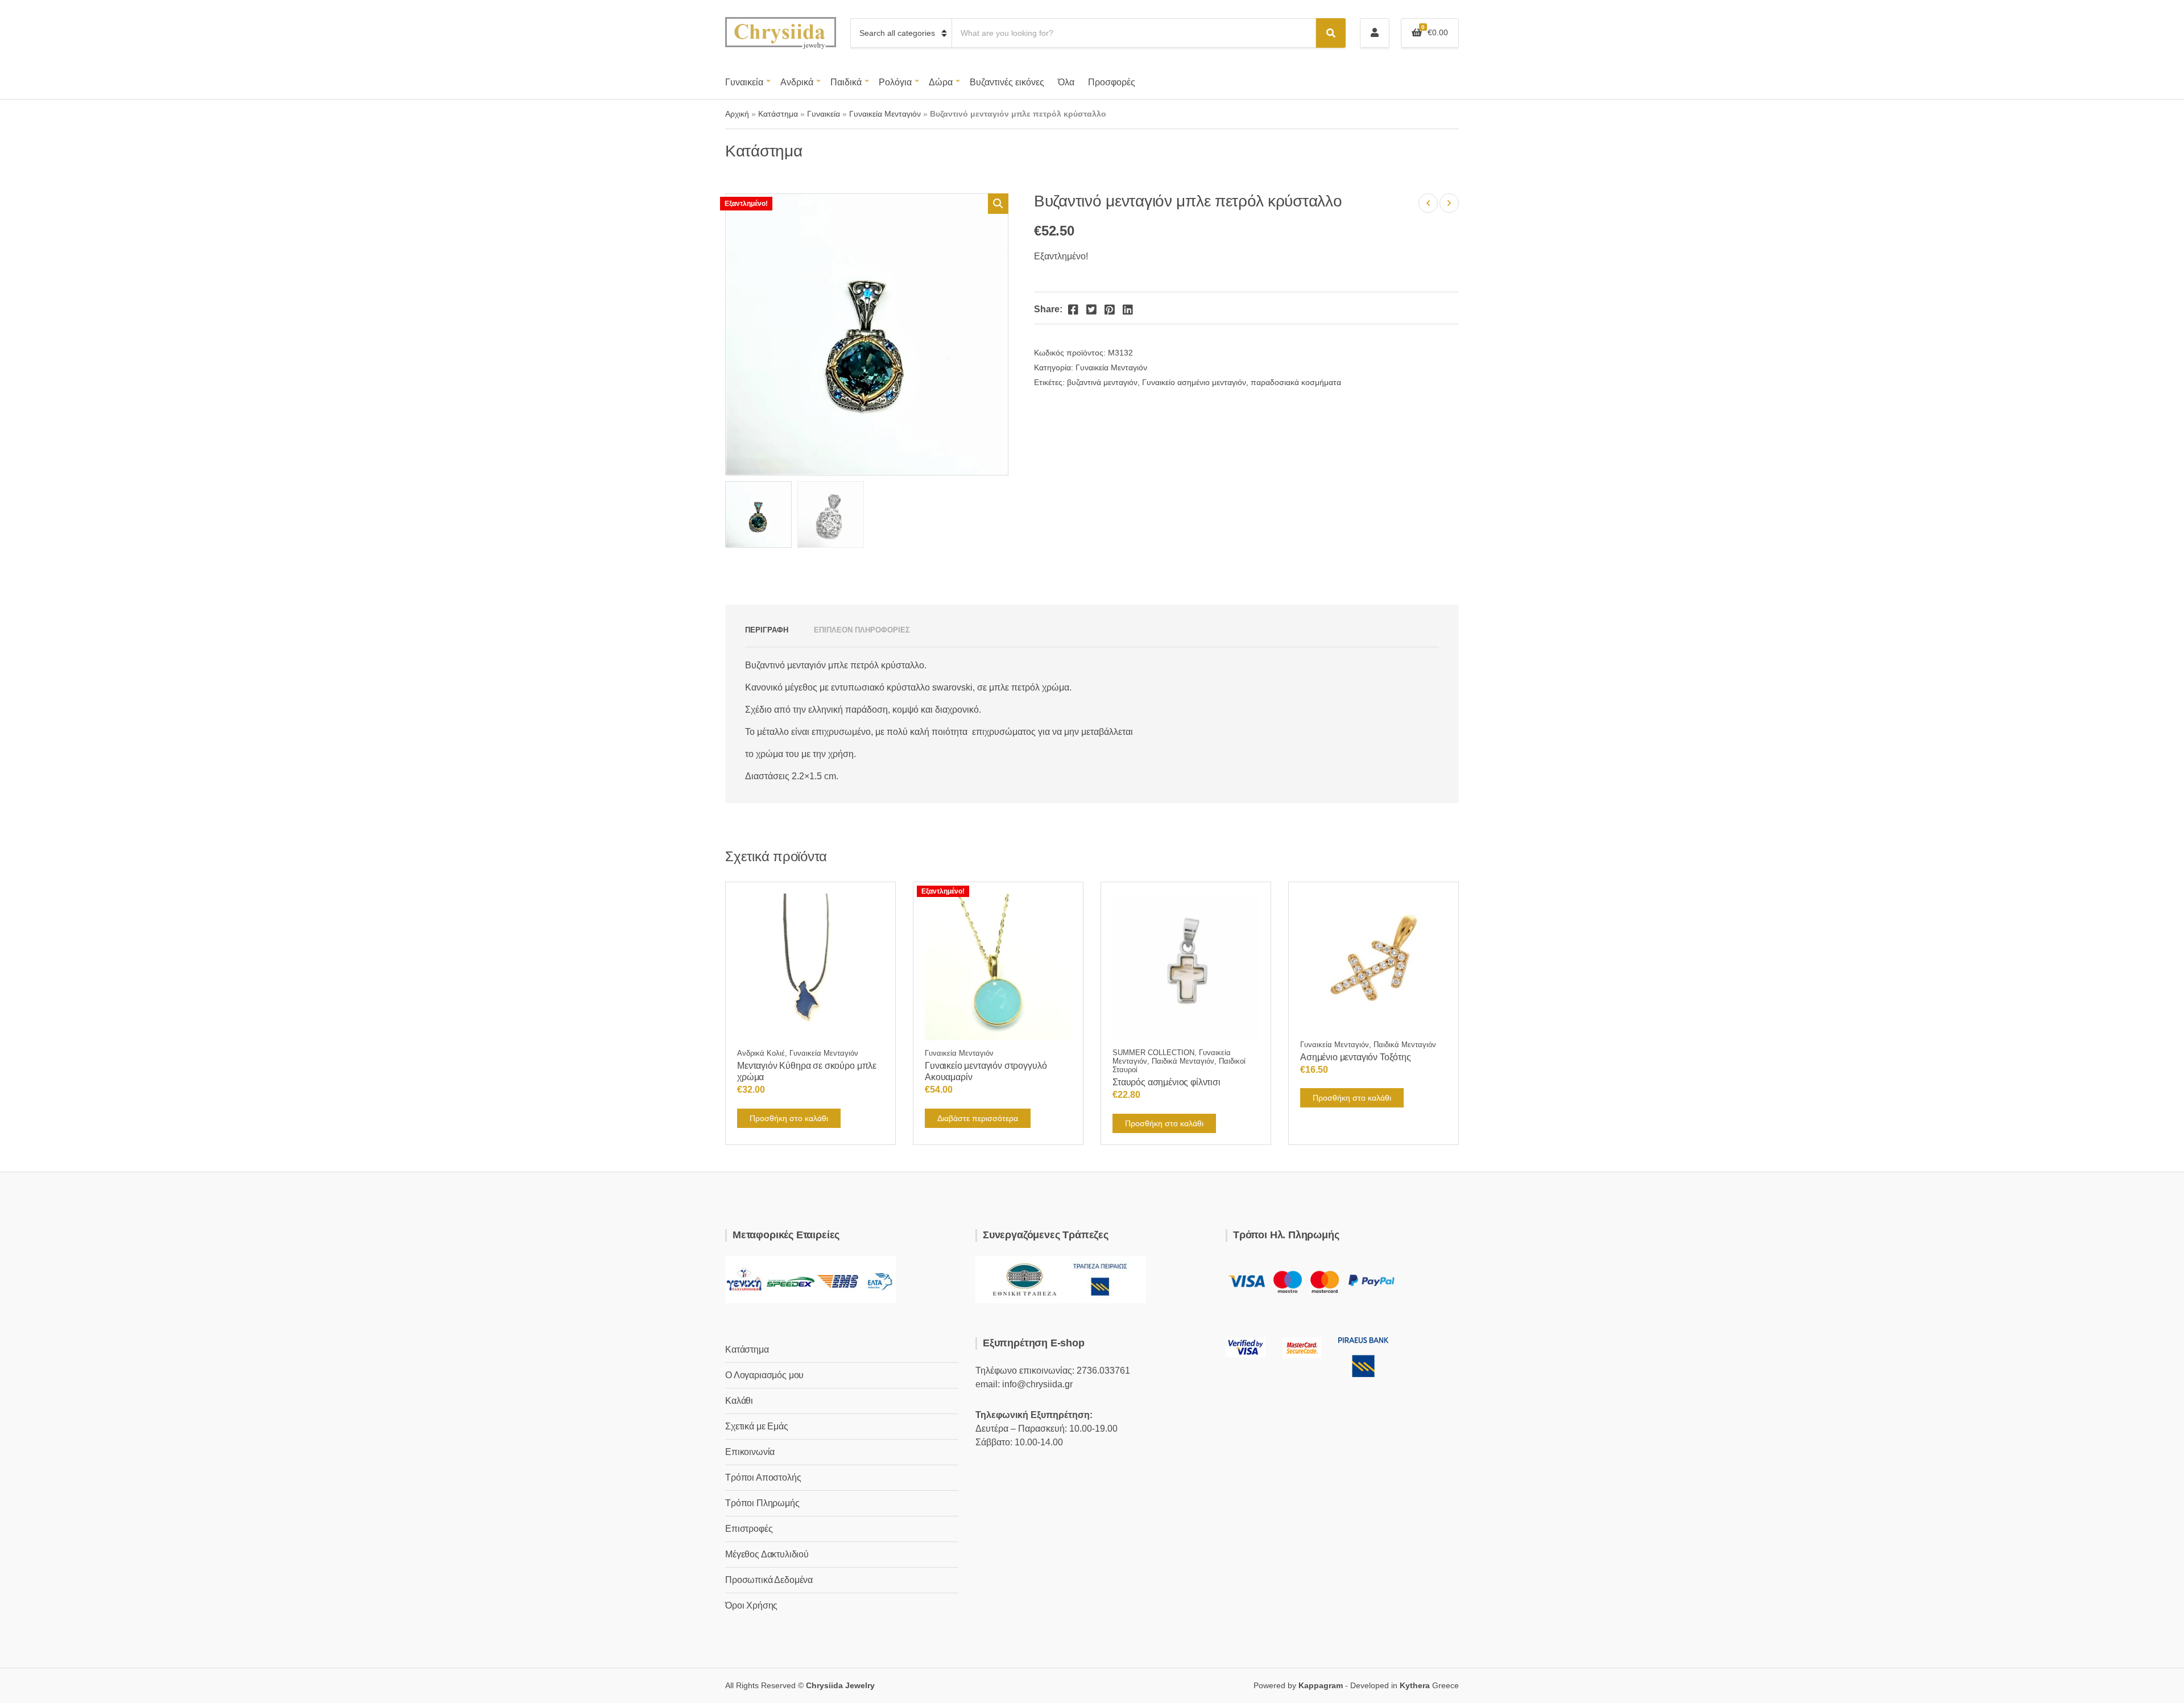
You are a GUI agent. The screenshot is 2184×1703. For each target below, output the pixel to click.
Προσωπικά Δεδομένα (769, 1580)
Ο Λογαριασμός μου (764, 1375)
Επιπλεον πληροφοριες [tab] (862, 630)
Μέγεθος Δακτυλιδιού (767, 1554)
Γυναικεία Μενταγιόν (885, 114)
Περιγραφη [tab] (767, 630)
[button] (998, 204)
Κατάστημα (778, 114)
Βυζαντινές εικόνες (1007, 82)
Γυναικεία (744, 82)
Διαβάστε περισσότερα (978, 1118)
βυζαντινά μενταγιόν (1102, 382)
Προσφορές (1112, 82)
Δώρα (941, 82)
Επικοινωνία (750, 1452)
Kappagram (1321, 1685)
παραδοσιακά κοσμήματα (1296, 382)
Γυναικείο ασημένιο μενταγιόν (1194, 382)
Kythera (1415, 1685)
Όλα (1066, 82)
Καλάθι (739, 1401)
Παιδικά (846, 82)
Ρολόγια (895, 82)
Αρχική (737, 114)
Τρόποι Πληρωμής (762, 1503)
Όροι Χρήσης (751, 1605)
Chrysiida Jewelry (840, 1685)
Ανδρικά (797, 82)
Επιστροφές (749, 1529)
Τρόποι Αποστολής (763, 1477)
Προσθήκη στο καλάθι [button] (789, 1118)
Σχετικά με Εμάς (757, 1426)
